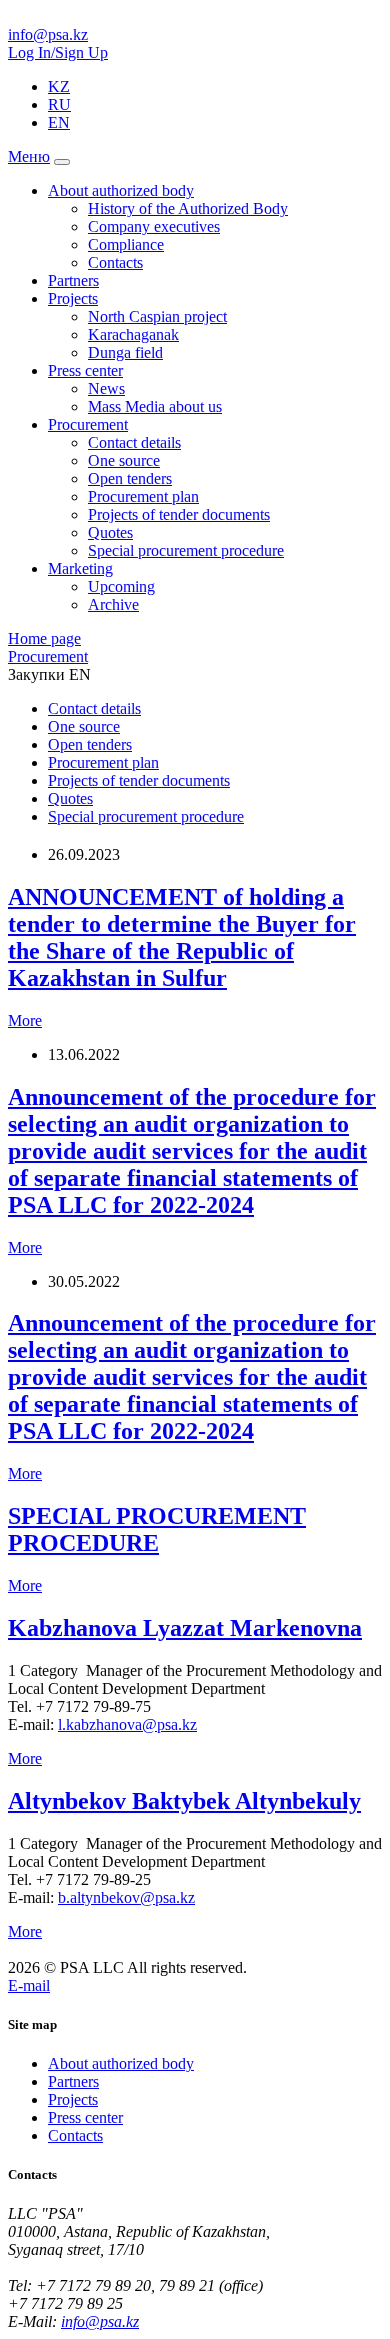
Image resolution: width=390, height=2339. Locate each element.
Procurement (88, 424)
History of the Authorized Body (188, 208)
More (25, 1020)
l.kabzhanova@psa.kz (127, 1724)
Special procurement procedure (186, 550)
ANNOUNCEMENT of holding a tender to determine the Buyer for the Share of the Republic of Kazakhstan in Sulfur (182, 937)
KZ (59, 86)
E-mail (29, 1985)
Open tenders (130, 478)
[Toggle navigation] (62, 162)
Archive (113, 604)
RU (59, 104)
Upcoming (121, 586)
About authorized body (121, 190)
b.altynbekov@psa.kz (126, 1897)
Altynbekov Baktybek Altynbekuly (184, 1801)
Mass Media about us (155, 406)
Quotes (110, 532)
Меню (29, 156)
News (106, 388)
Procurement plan (143, 496)
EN (59, 122)
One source (124, 460)
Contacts (115, 262)
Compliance (126, 244)
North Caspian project (157, 316)
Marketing (80, 568)
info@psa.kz (48, 34)
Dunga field (125, 352)
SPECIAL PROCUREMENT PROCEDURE (157, 1529)
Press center (85, 370)
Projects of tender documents (179, 514)
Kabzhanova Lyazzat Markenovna (185, 1628)
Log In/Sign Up (58, 52)
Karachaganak (133, 334)
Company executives (154, 226)
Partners (73, 280)
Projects (73, 298)
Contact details (134, 442)
